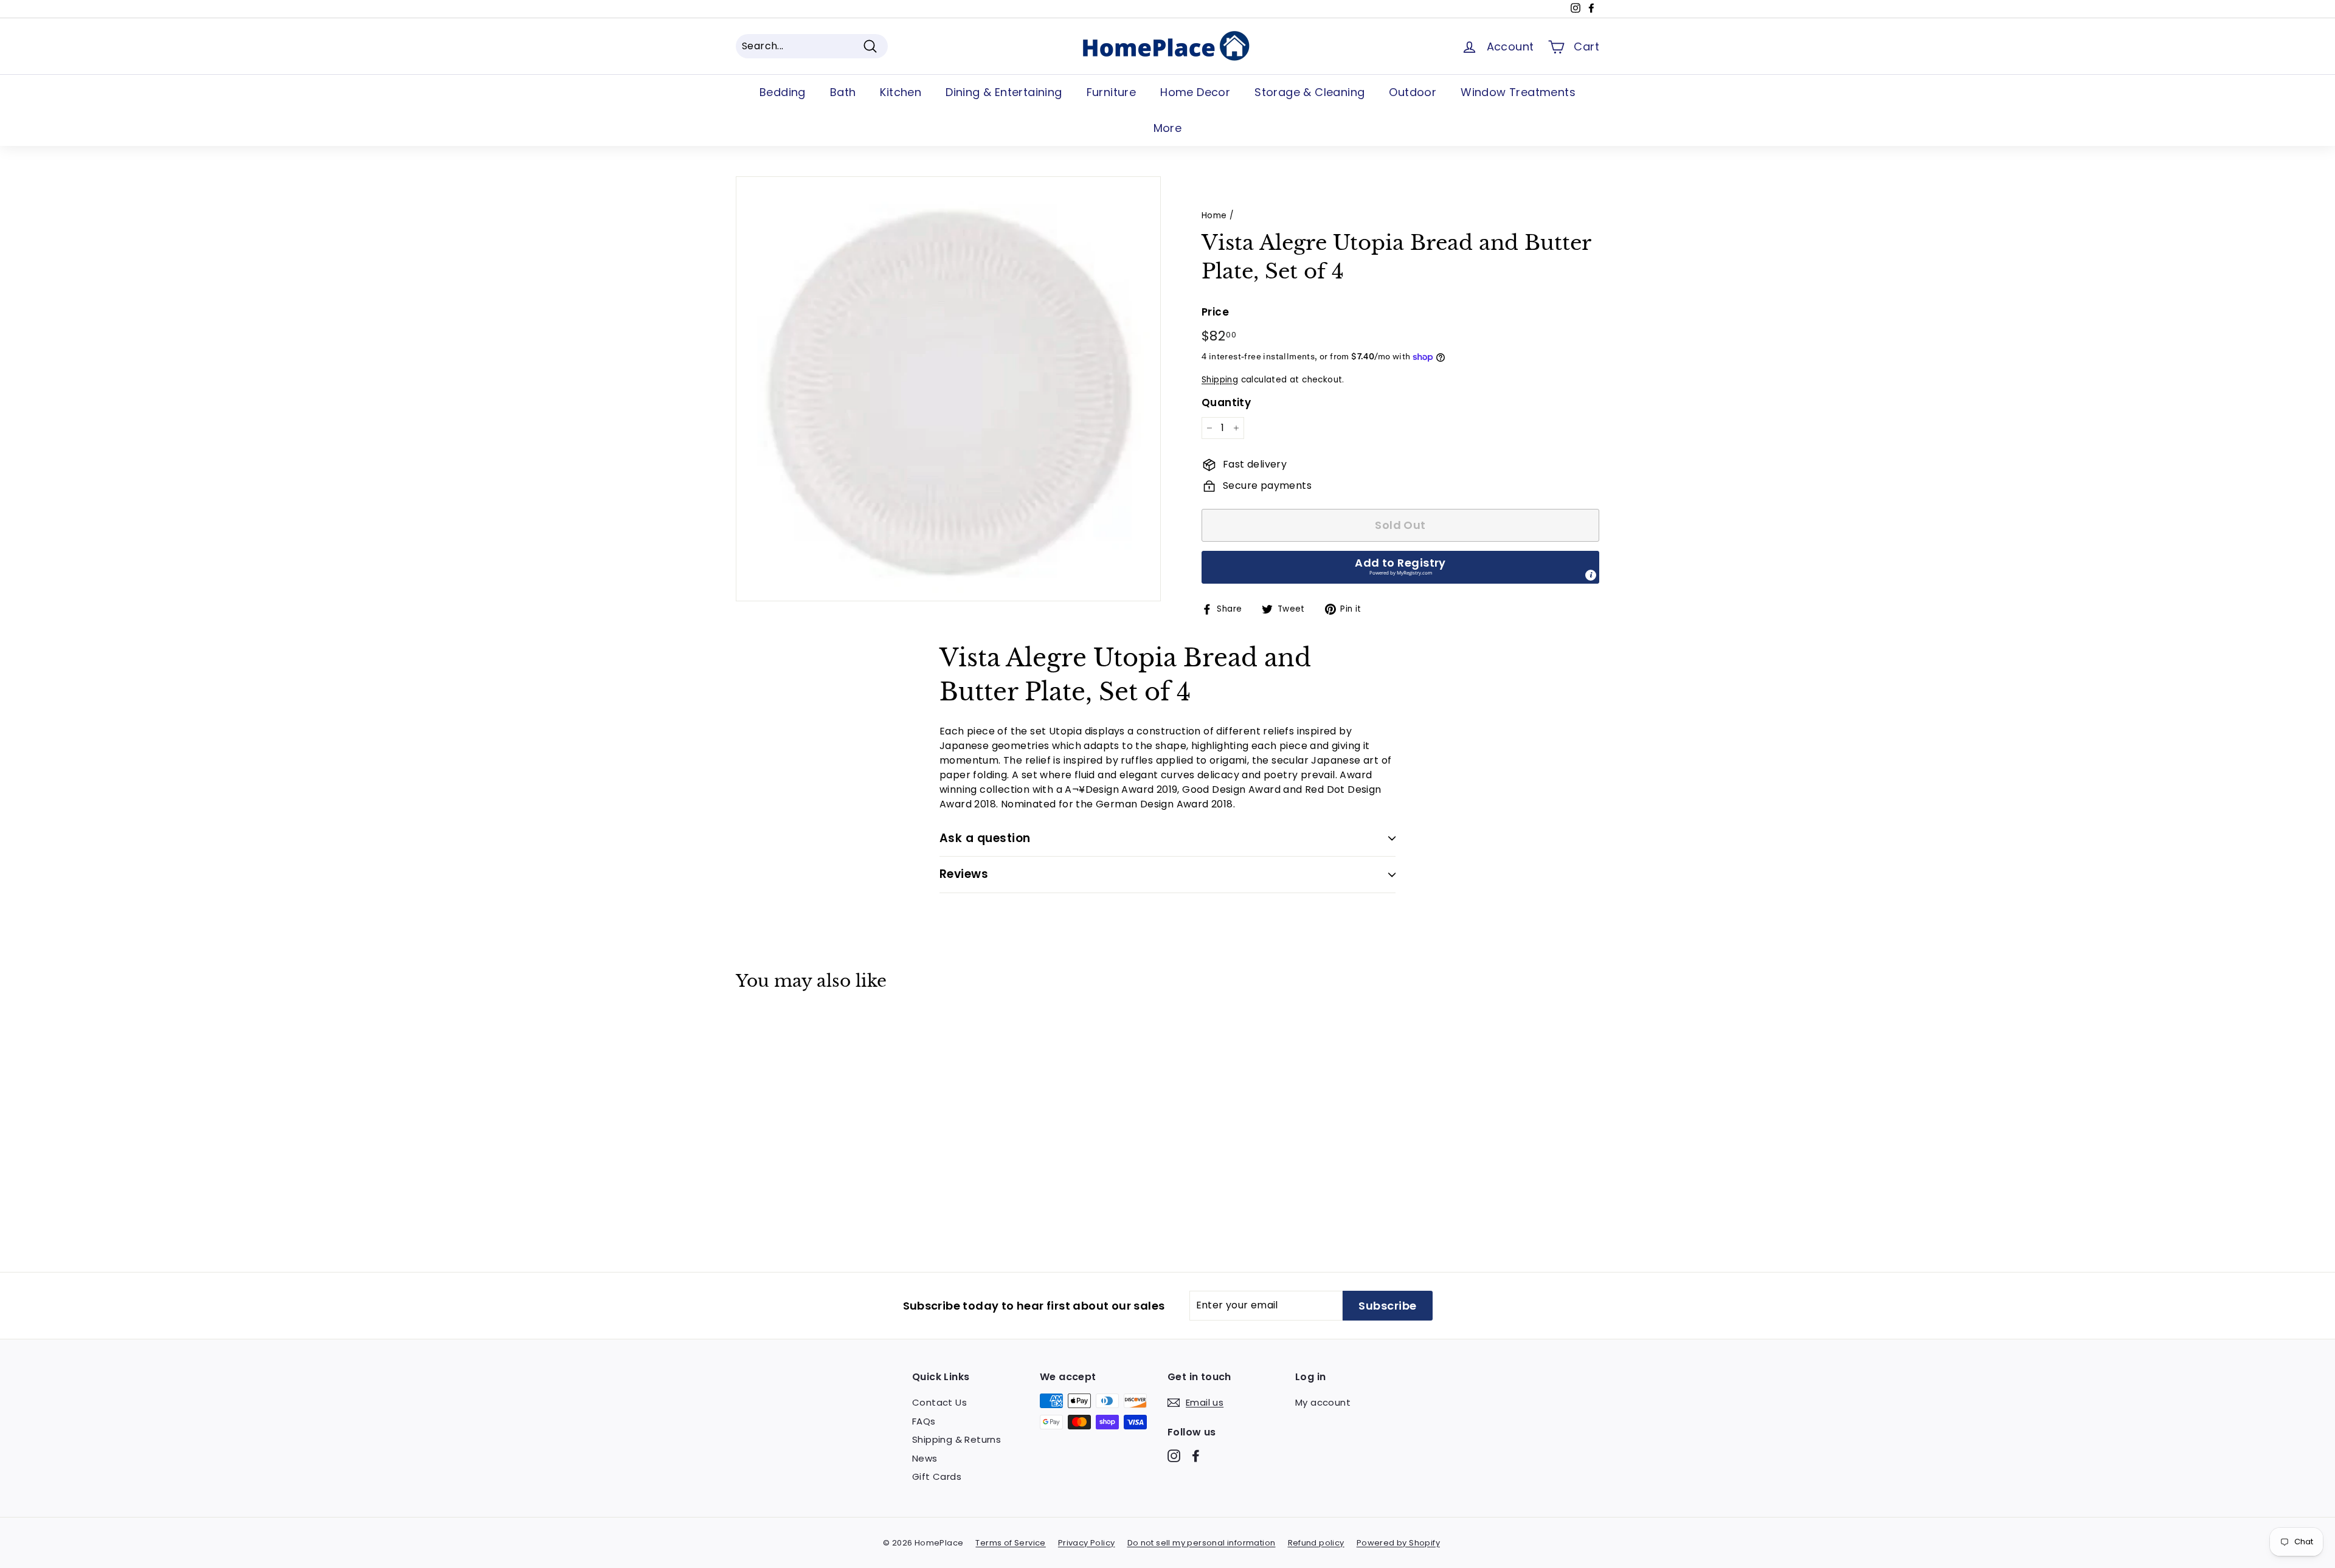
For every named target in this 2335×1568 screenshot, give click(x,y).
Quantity (1226, 402)
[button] (1400, 567)
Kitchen (901, 92)
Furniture (1112, 92)
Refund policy (1316, 1543)
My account (1323, 1402)
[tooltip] (1591, 575)
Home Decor (1195, 92)
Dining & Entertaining (1004, 92)
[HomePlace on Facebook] (1196, 1456)
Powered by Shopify (1398, 1543)
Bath (843, 92)
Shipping (1220, 380)
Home (1214, 216)
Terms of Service (1010, 1543)
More (1168, 128)
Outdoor (1413, 92)
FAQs (924, 1421)
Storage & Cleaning (1309, 92)
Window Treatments (1518, 92)
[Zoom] (948, 389)
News (925, 1458)
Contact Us (939, 1402)
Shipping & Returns (956, 1439)
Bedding (783, 92)
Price (1215, 312)
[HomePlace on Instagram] (1174, 1456)
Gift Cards (937, 1476)
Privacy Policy (1087, 1543)
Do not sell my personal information (1202, 1543)
